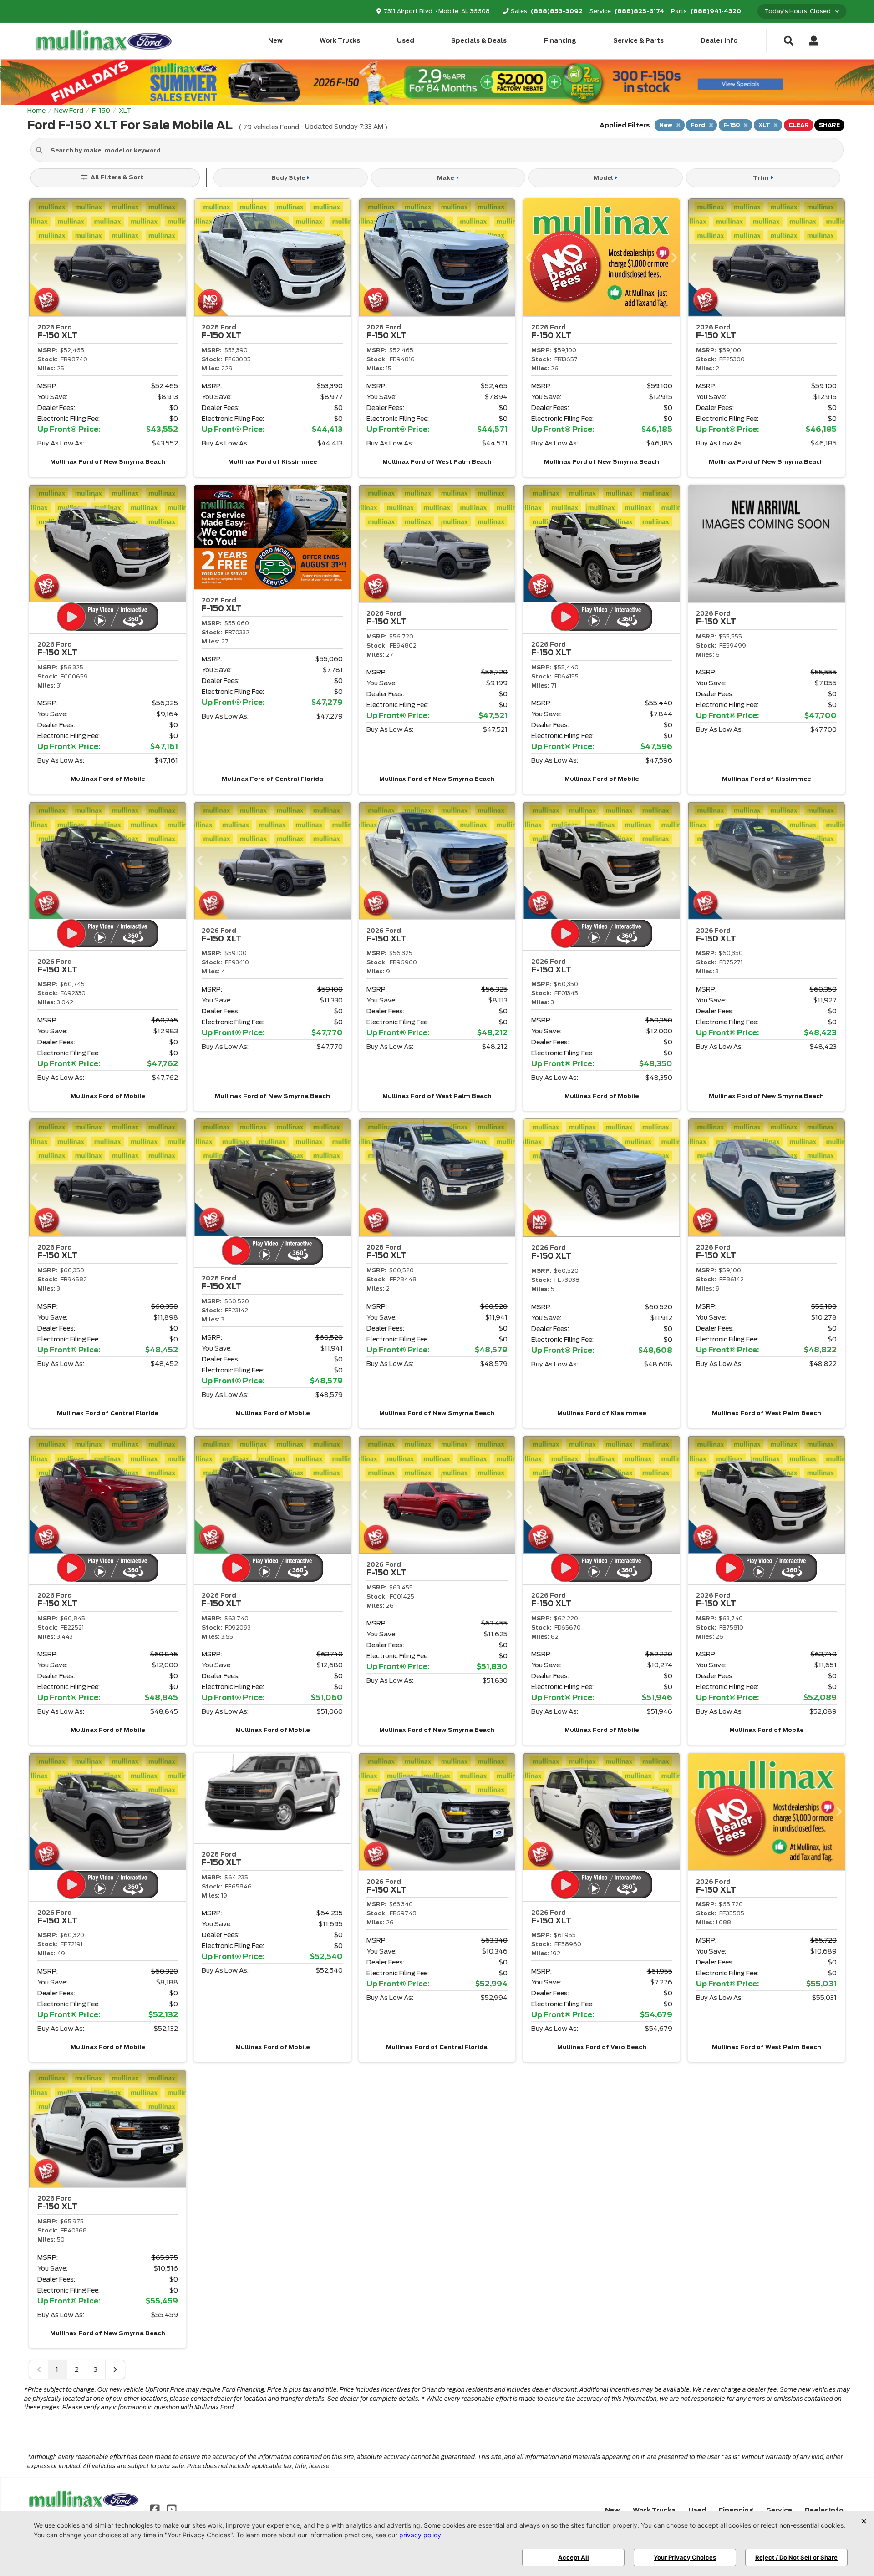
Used (406, 41)
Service (779, 2510)
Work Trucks (340, 41)
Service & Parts (638, 41)
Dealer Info (719, 41)
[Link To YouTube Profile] (171, 2509)
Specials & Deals (479, 41)
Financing (560, 41)
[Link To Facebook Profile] (156, 2509)
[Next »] (115, 2369)
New (275, 41)
